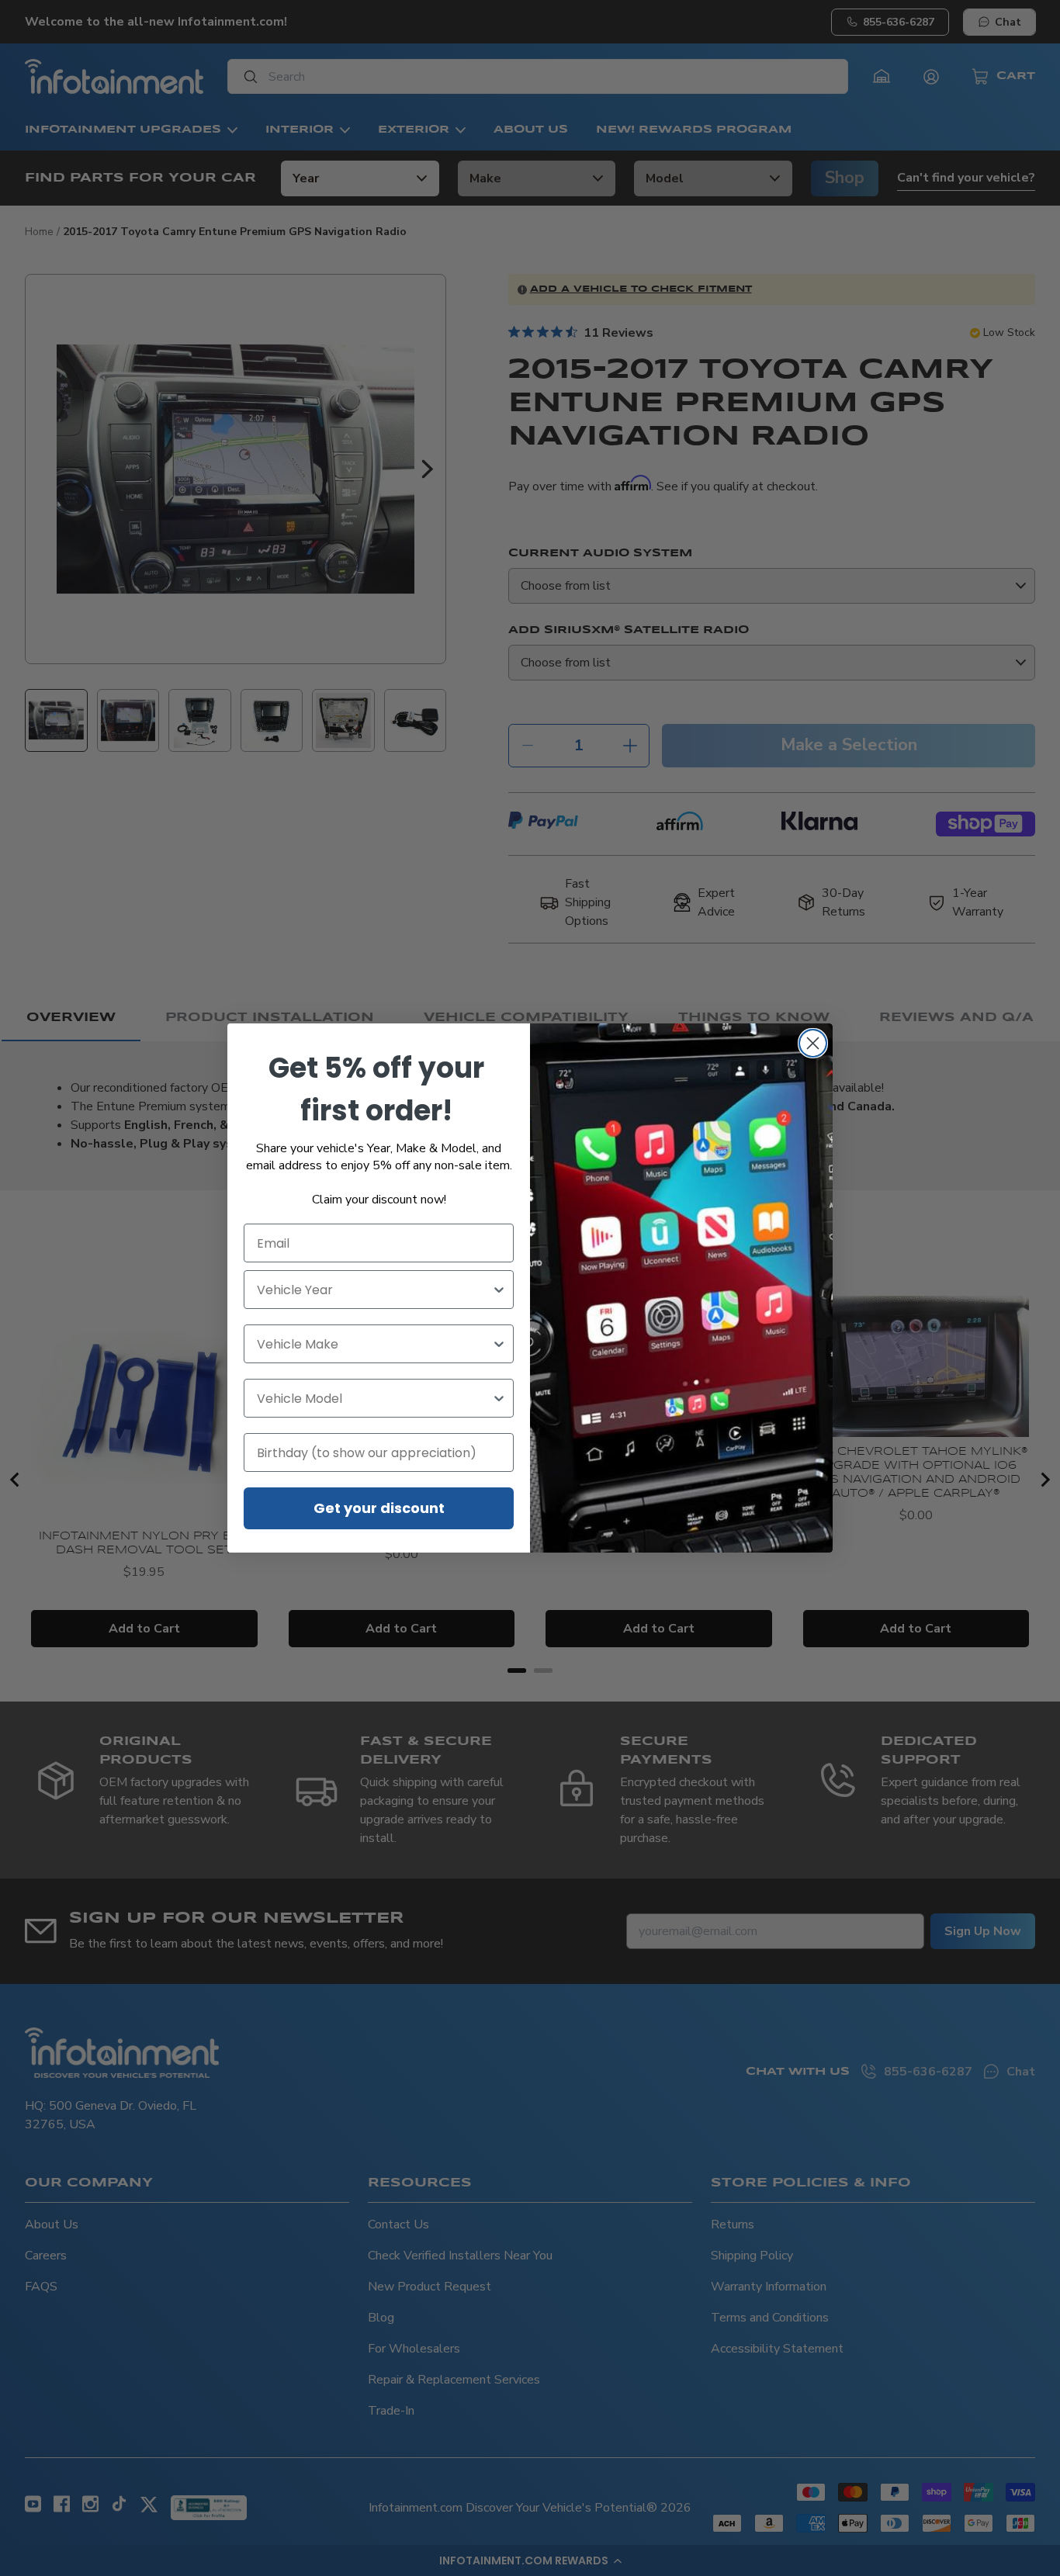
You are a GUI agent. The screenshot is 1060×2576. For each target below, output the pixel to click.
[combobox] (374, 1290)
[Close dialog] (813, 1043)
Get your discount (379, 1508)
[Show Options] (499, 1290)
